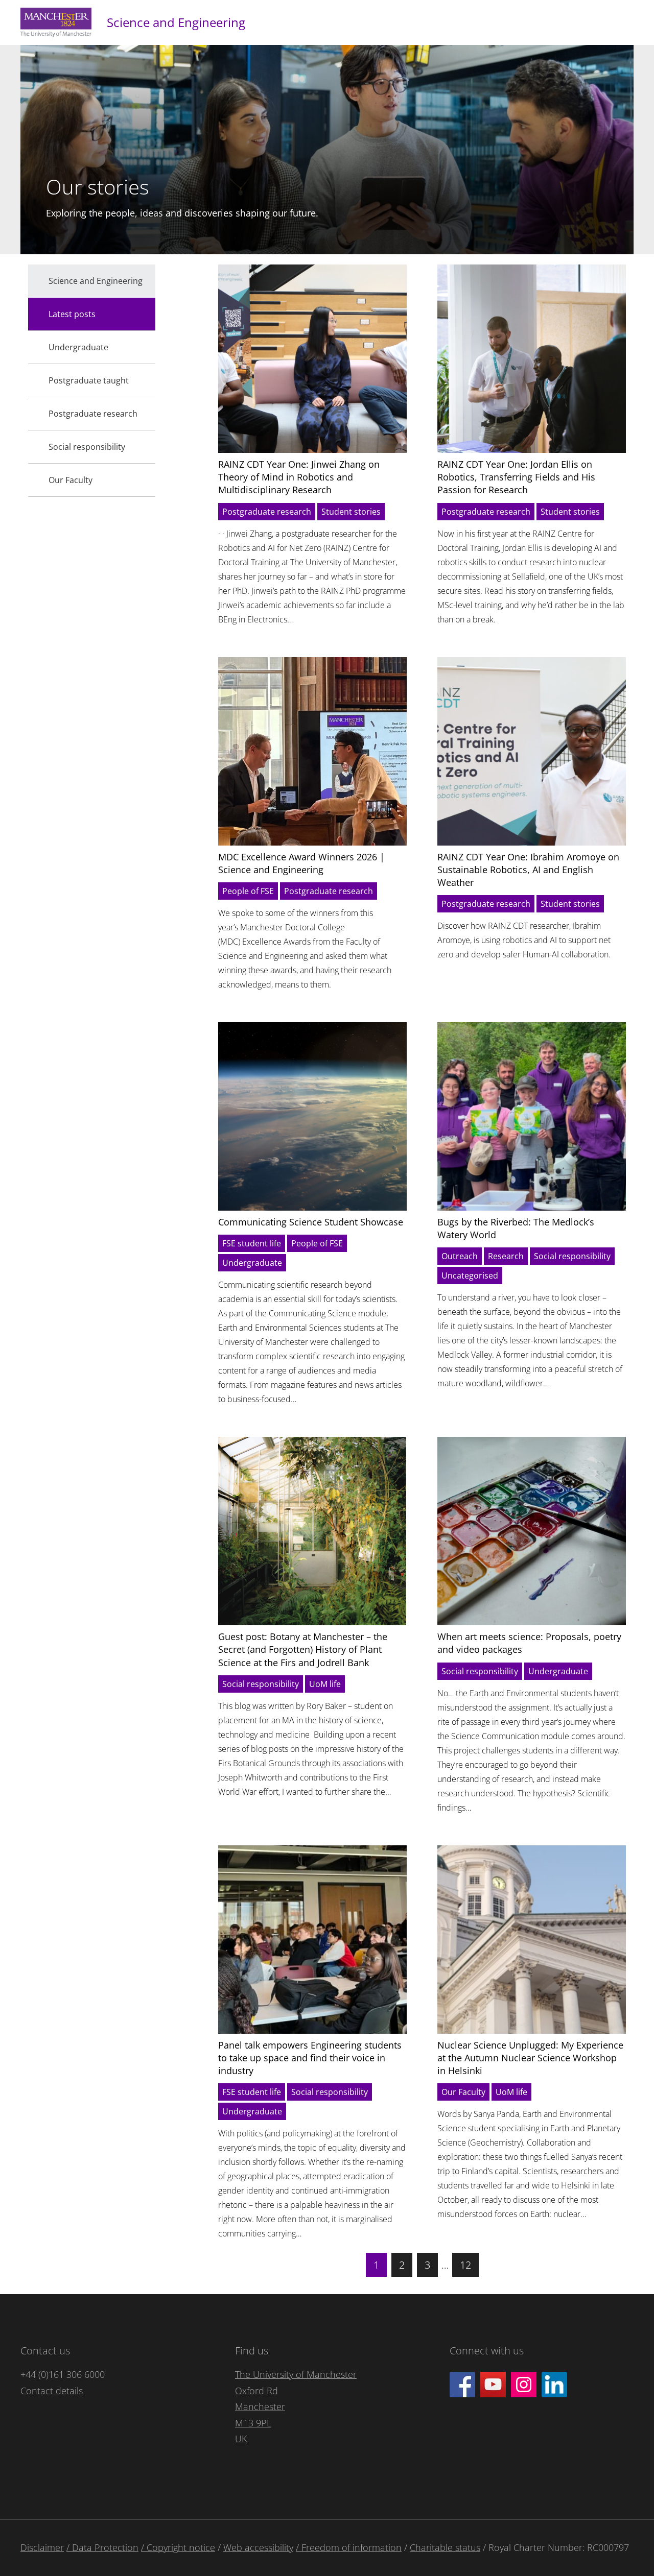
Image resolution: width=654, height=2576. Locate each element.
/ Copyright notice (178, 2547)
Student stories (351, 512)
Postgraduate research (267, 512)
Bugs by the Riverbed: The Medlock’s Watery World (516, 1228)
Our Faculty (463, 2092)
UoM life (325, 1684)
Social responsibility (572, 1256)
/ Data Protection (102, 2547)
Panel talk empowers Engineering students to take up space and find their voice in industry (310, 2058)
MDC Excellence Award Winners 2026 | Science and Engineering (301, 863)
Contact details (52, 2391)
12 (465, 2265)
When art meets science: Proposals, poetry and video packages (529, 1643)
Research (506, 1256)
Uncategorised (470, 1275)
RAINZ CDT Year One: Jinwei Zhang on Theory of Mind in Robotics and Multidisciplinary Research (299, 477)
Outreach (460, 1256)
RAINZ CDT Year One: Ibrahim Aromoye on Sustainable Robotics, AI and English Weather (528, 870)
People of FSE (248, 891)
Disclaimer (42, 2547)
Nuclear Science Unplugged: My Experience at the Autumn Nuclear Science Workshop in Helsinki (530, 2058)
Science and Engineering (176, 22)
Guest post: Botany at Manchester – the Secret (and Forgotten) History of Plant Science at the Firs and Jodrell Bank (303, 1649)
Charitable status (445, 2547)
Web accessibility (258, 2547)
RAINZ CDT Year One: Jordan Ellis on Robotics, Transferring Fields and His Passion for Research (516, 477)
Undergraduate (252, 1263)
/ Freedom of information (349, 2547)
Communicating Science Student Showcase (311, 1222)
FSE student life (252, 1243)
